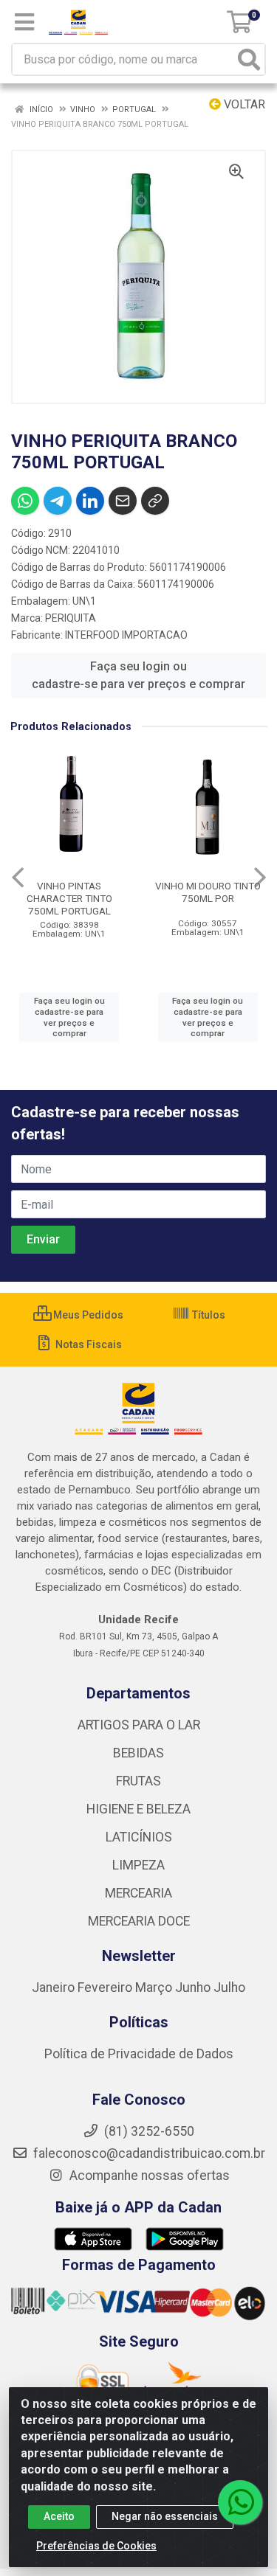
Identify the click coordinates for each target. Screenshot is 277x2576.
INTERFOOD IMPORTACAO (126, 635)
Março (155, 1987)
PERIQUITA (71, 618)
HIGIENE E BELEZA (138, 1809)
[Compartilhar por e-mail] (123, 501)
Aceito (59, 2516)
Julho (229, 1987)
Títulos (208, 1315)
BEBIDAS (138, 1753)
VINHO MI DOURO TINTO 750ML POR (208, 892)
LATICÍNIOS (139, 1837)
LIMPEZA (138, 1865)
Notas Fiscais (88, 1344)
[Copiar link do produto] (155, 501)
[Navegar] (18, 878)
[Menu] (24, 22)
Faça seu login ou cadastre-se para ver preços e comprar (138, 675)
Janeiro (55, 1987)
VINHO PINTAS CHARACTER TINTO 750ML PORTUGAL (69, 898)
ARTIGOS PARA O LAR (139, 1725)
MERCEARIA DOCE (139, 1921)
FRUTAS (138, 1781)
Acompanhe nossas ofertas (148, 2176)
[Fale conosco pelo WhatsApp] (240, 2502)
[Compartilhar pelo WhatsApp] (25, 501)
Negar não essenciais (165, 2516)
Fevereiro (106, 1987)
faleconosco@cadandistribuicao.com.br (148, 2153)
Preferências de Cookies (96, 2546)
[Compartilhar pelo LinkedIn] (90, 501)
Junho (193, 1987)
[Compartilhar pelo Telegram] (58, 501)
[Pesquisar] (249, 59)
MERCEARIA (138, 1893)
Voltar (243, 104)
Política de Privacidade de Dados (139, 2054)
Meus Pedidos (87, 1315)
